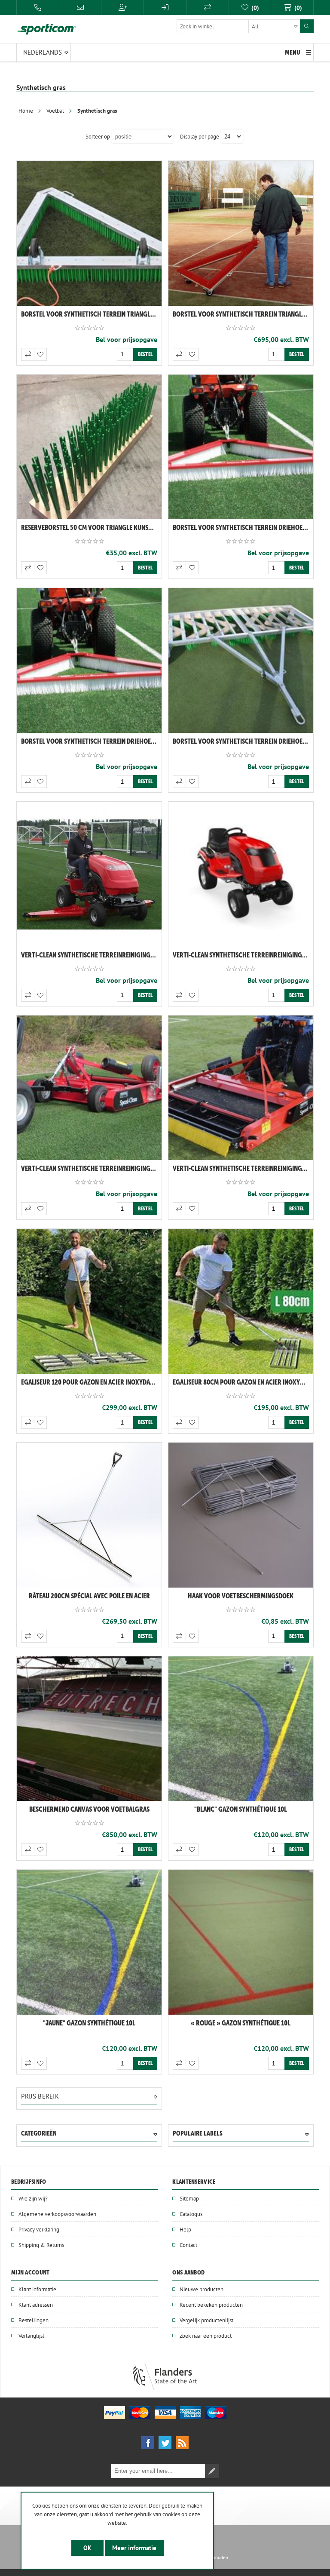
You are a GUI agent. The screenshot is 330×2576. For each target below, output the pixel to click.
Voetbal (55, 111)
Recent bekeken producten (211, 2305)
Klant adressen (36, 2305)
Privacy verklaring (39, 2229)
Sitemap (189, 2198)
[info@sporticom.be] (81, 8)
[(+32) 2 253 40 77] (38, 8)
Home (26, 111)
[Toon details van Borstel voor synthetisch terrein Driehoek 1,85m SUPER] (241, 447)
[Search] (307, 26)
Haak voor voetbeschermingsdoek (241, 1596)
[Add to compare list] (27, 354)
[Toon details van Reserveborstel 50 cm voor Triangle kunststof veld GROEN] (89, 447)
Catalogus (191, 2214)
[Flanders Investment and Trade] (165, 2388)
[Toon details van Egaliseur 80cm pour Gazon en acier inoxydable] (241, 1301)
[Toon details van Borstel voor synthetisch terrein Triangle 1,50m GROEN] (89, 233)
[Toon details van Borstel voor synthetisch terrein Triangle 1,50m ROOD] (241, 233)
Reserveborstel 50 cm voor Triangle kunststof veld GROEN (91, 527)
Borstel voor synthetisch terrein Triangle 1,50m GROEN (91, 314)
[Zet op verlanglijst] (40, 354)
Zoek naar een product (206, 2336)
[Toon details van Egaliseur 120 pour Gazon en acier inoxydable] (89, 1301)
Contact (188, 2245)
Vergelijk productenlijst (206, 2320)
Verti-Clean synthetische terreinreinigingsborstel (91, 955)
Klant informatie (37, 2289)
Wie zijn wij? (33, 2198)
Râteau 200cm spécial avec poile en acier (89, 1596)
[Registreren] (122, 8)
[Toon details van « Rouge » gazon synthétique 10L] (241, 1942)
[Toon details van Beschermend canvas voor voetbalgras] (89, 1729)
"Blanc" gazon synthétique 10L (241, 1809)
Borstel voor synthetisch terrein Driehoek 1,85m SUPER (243, 527)
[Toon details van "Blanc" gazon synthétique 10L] (241, 1729)
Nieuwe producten (202, 2289)
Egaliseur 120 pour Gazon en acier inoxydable (90, 1382)
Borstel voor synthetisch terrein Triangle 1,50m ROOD (243, 314)
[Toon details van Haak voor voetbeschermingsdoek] (241, 1515)
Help (185, 2229)
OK (87, 2548)
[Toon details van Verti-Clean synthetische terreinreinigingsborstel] (89, 874)
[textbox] (238, 26)
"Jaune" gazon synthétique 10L (89, 2023)
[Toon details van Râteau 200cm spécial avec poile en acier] (89, 1515)
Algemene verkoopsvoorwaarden (57, 2214)
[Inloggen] (165, 8)
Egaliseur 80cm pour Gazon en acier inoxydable (243, 1382)
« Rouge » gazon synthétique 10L (241, 2023)
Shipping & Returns (41, 2245)
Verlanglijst (31, 2336)
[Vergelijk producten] (208, 8)
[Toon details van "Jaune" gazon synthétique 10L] (89, 1942)
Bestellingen (34, 2320)
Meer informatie (134, 2548)
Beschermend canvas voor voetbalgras (89, 1809)
